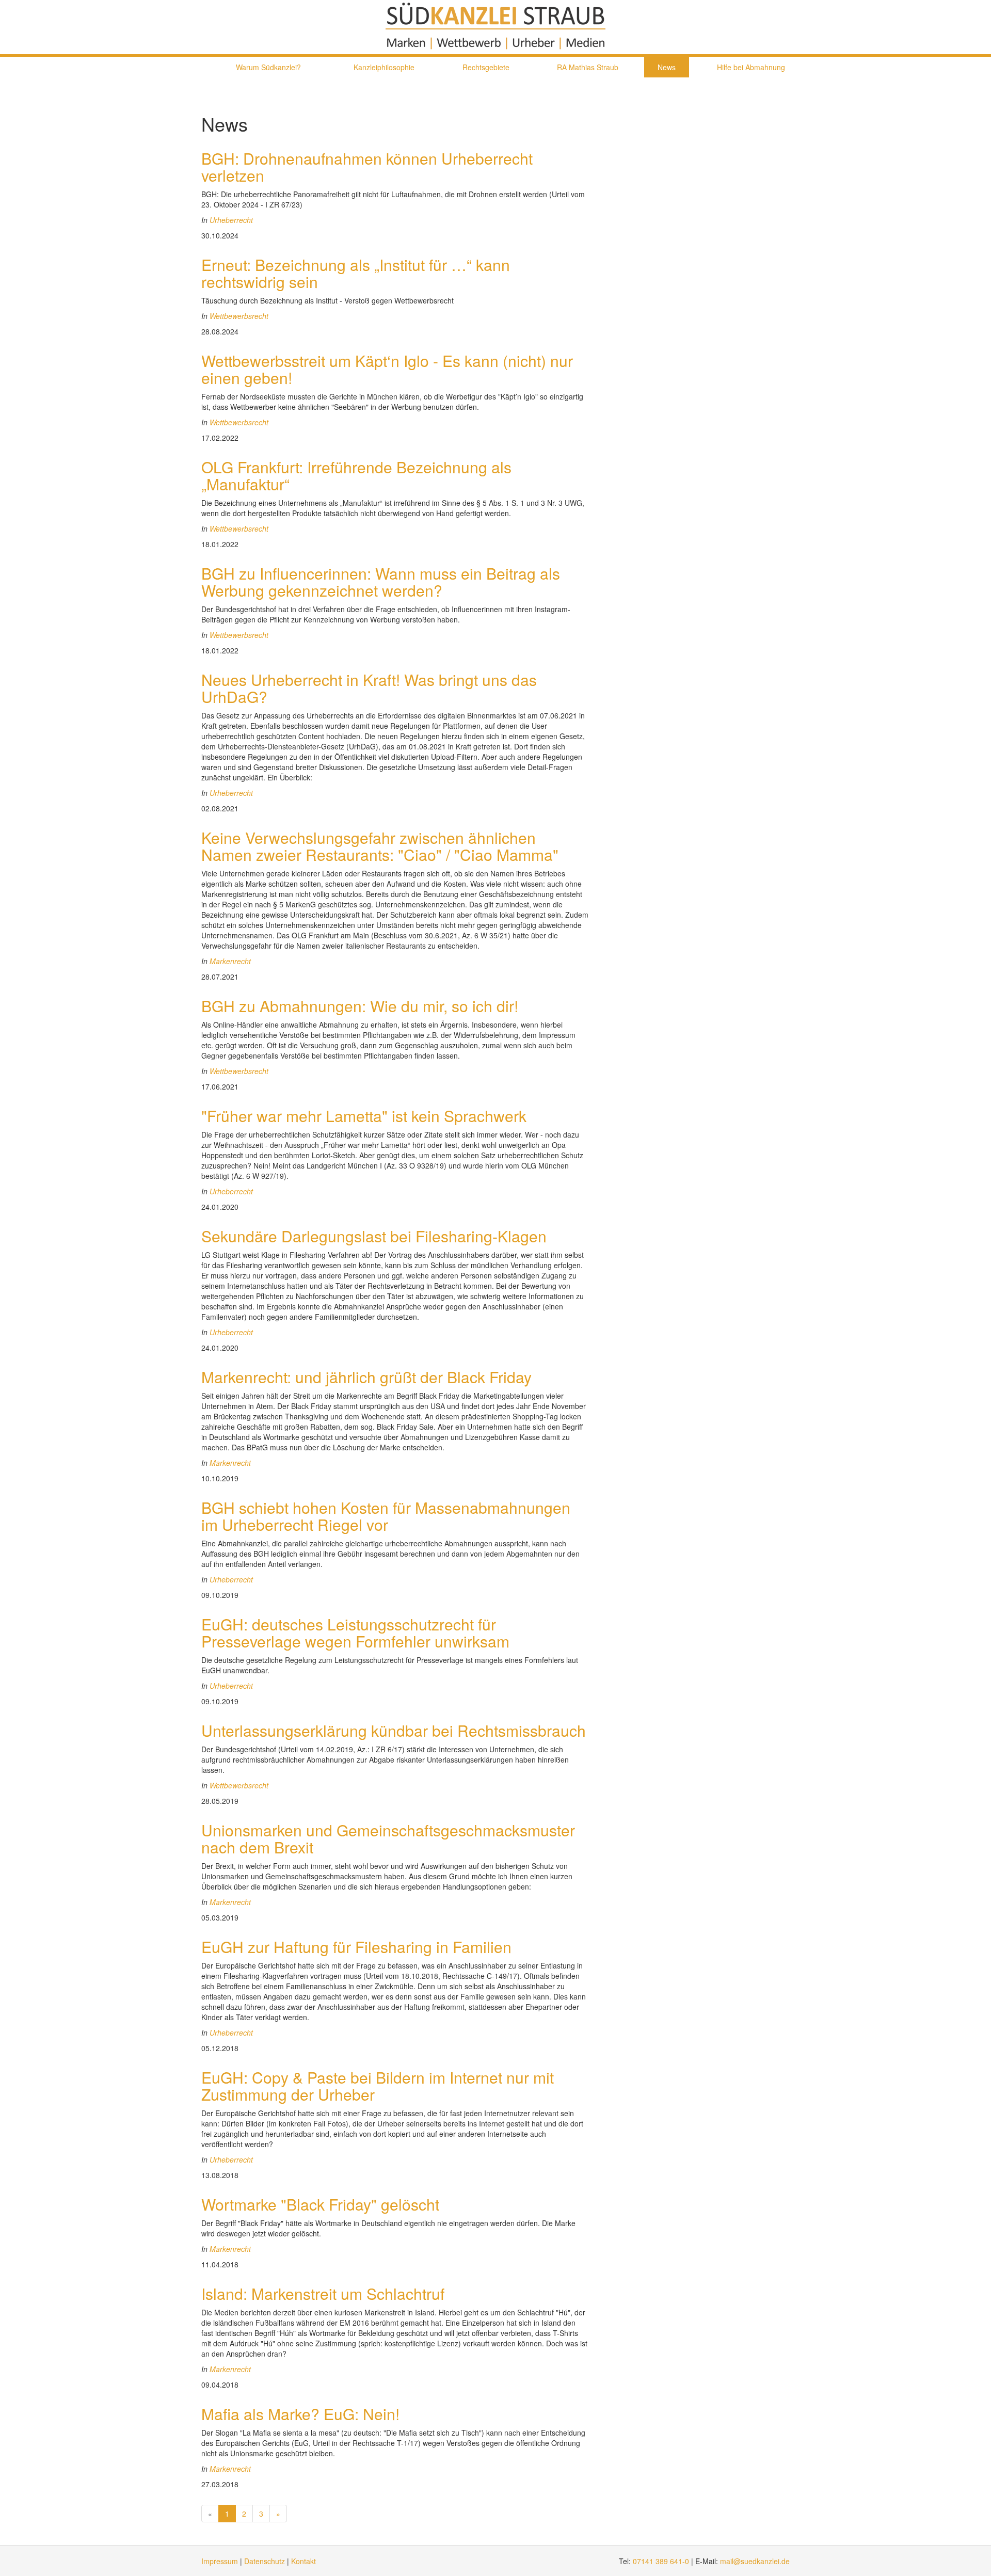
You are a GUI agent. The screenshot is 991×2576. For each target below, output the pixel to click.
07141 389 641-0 (661, 2561)
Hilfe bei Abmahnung (751, 67)
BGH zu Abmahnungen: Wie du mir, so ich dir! (360, 1006)
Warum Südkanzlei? (268, 67)
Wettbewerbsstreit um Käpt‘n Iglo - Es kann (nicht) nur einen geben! (387, 369)
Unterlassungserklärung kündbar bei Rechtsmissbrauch (394, 1730)
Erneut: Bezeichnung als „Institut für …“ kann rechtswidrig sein (356, 273)
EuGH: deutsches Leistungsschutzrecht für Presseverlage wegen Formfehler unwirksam (355, 1633)
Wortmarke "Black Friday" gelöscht (320, 2204)
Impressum (220, 2561)
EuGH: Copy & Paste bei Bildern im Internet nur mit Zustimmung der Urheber (378, 2086)
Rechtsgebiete (486, 67)
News (667, 67)
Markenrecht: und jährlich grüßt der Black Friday (366, 1377)
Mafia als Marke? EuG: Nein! (300, 2414)
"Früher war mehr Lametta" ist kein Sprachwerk (364, 1116)
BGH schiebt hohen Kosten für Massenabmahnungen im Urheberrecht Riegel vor (386, 1516)
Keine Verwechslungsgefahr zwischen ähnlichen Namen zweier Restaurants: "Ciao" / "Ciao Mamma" (380, 846)
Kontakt (303, 2561)
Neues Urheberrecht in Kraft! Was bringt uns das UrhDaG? (369, 688)
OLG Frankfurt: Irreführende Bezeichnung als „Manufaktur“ (356, 475)
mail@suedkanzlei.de (755, 2561)
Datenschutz (265, 2561)
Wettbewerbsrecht (239, 316)
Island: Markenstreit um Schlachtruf (323, 2293)
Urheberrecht (231, 220)
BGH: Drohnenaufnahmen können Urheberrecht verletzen (367, 167)
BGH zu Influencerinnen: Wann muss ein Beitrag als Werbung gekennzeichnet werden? (381, 582)
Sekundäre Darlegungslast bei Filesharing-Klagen (374, 1236)
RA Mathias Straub (588, 67)
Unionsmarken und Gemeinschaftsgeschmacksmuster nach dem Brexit (388, 1838)
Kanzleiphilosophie (384, 67)
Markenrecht (230, 961)
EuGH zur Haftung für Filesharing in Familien (356, 1947)
